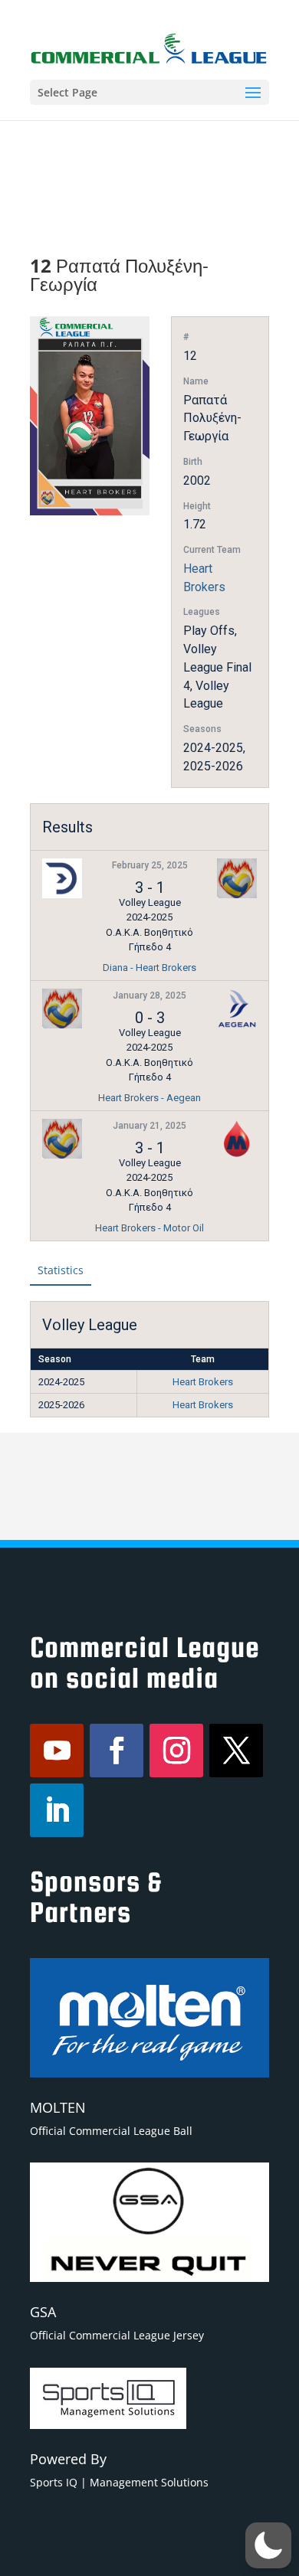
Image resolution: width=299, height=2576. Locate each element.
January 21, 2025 (149, 1126)
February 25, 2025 (150, 865)
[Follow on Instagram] (176, 1751)
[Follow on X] (236, 1751)
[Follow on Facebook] (117, 1751)
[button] (268, 2545)
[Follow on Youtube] (57, 1751)
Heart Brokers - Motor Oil (149, 1228)
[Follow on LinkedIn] (57, 1810)
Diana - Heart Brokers (149, 968)
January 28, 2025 (149, 995)
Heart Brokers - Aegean (149, 1098)
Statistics (61, 1270)
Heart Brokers (203, 1382)
